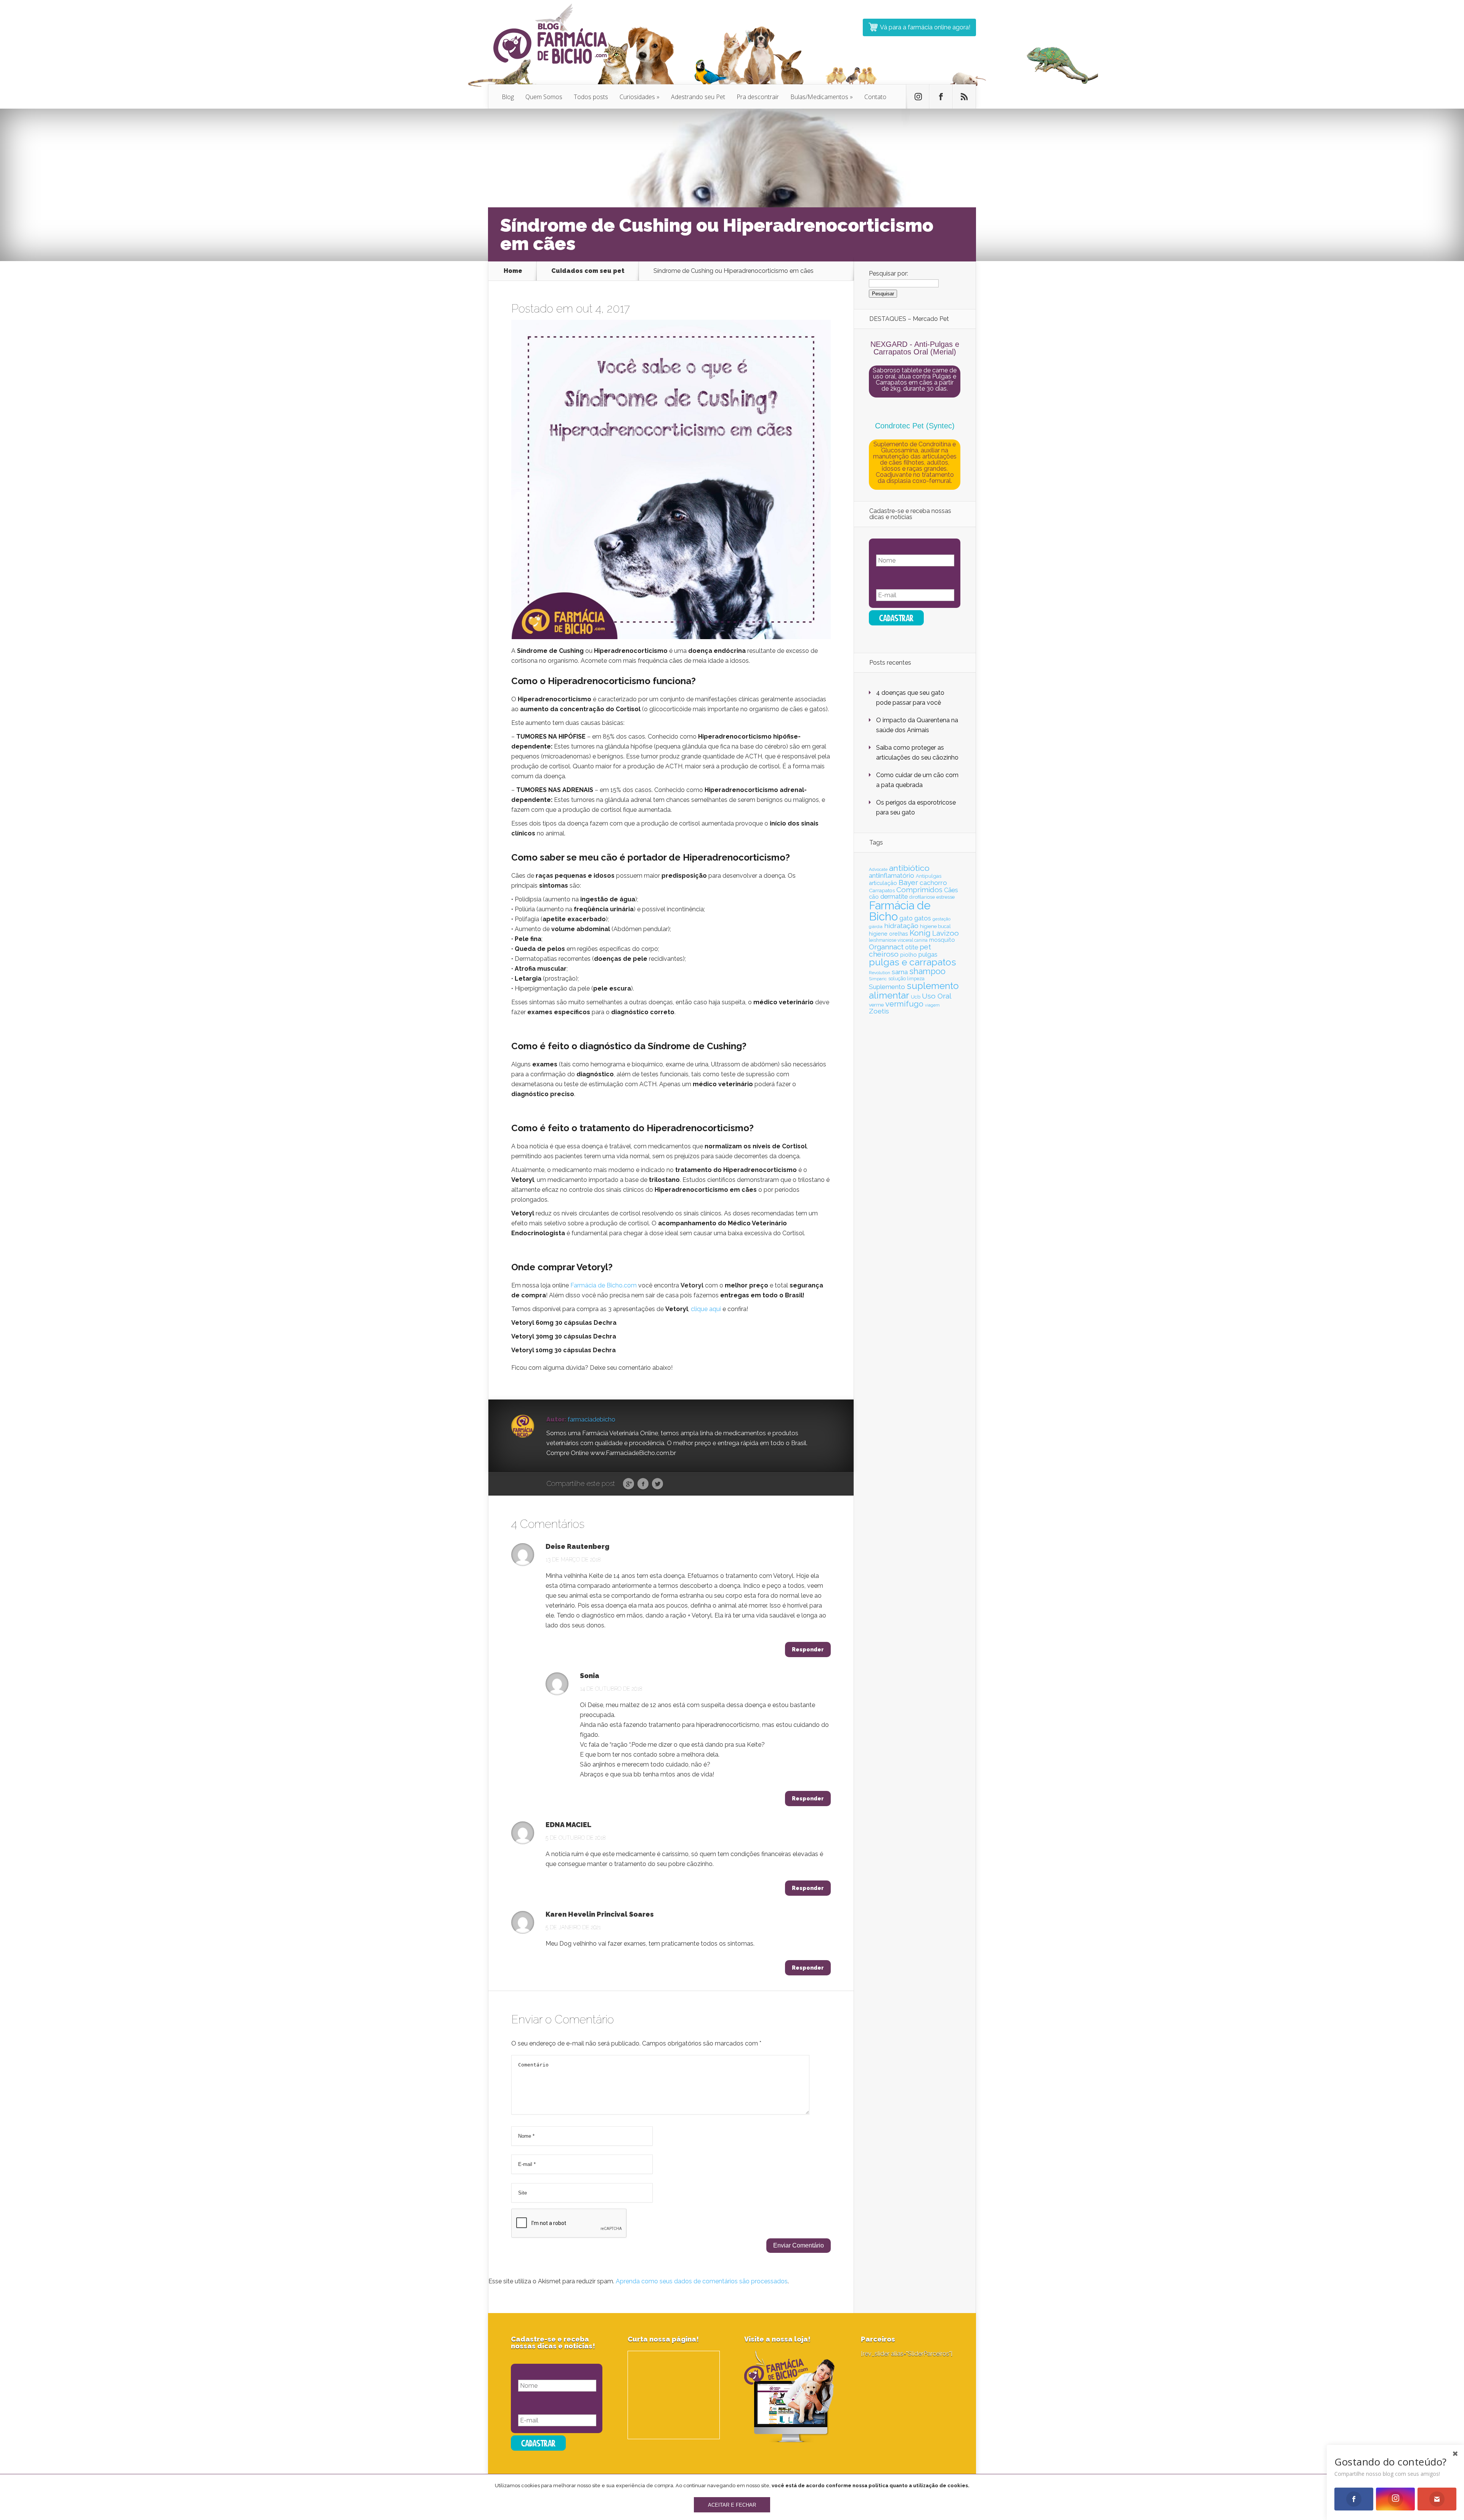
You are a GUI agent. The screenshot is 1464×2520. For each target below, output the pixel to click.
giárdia (876, 927)
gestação (941, 919)
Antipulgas (929, 876)
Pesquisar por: (889, 273)
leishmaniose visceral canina (898, 940)
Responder (808, 1650)
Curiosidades (640, 97)
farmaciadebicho (592, 1420)
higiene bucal (935, 926)
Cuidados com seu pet (588, 271)
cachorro (933, 883)
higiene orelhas (889, 934)
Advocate (878, 869)
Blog (508, 97)
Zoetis (879, 1011)
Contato (875, 97)
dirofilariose (922, 897)
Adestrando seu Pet (698, 97)
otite (912, 947)
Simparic (878, 979)
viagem (932, 1005)
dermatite (894, 896)
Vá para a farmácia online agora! (925, 27)
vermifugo (904, 1004)
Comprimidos (919, 890)
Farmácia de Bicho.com (604, 1285)
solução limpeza (906, 979)
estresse (945, 897)
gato (906, 918)
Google (628, 1484)
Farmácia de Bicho (900, 911)
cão (874, 897)
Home (513, 271)
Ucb (916, 997)
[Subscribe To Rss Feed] (964, 97)
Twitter (657, 1484)
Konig (920, 933)
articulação (883, 883)
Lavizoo (945, 933)
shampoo (927, 971)
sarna (900, 972)
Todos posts (591, 97)
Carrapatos (882, 890)
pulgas (928, 955)
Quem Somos (544, 97)
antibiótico (909, 868)
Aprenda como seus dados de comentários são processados (702, 2281)
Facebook (643, 1484)
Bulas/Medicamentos (822, 97)
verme (876, 1005)
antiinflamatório (892, 875)
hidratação (901, 926)
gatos (923, 918)
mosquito (942, 940)
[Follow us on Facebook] (941, 97)
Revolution (880, 973)
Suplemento (887, 987)
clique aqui (706, 1309)
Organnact (886, 947)
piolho (909, 955)
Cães (951, 890)
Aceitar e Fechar (732, 2505)
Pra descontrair (758, 97)
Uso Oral (937, 996)
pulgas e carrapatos (913, 962)
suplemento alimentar (914, 990)
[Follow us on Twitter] (918, 97)
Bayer (908, 882)
